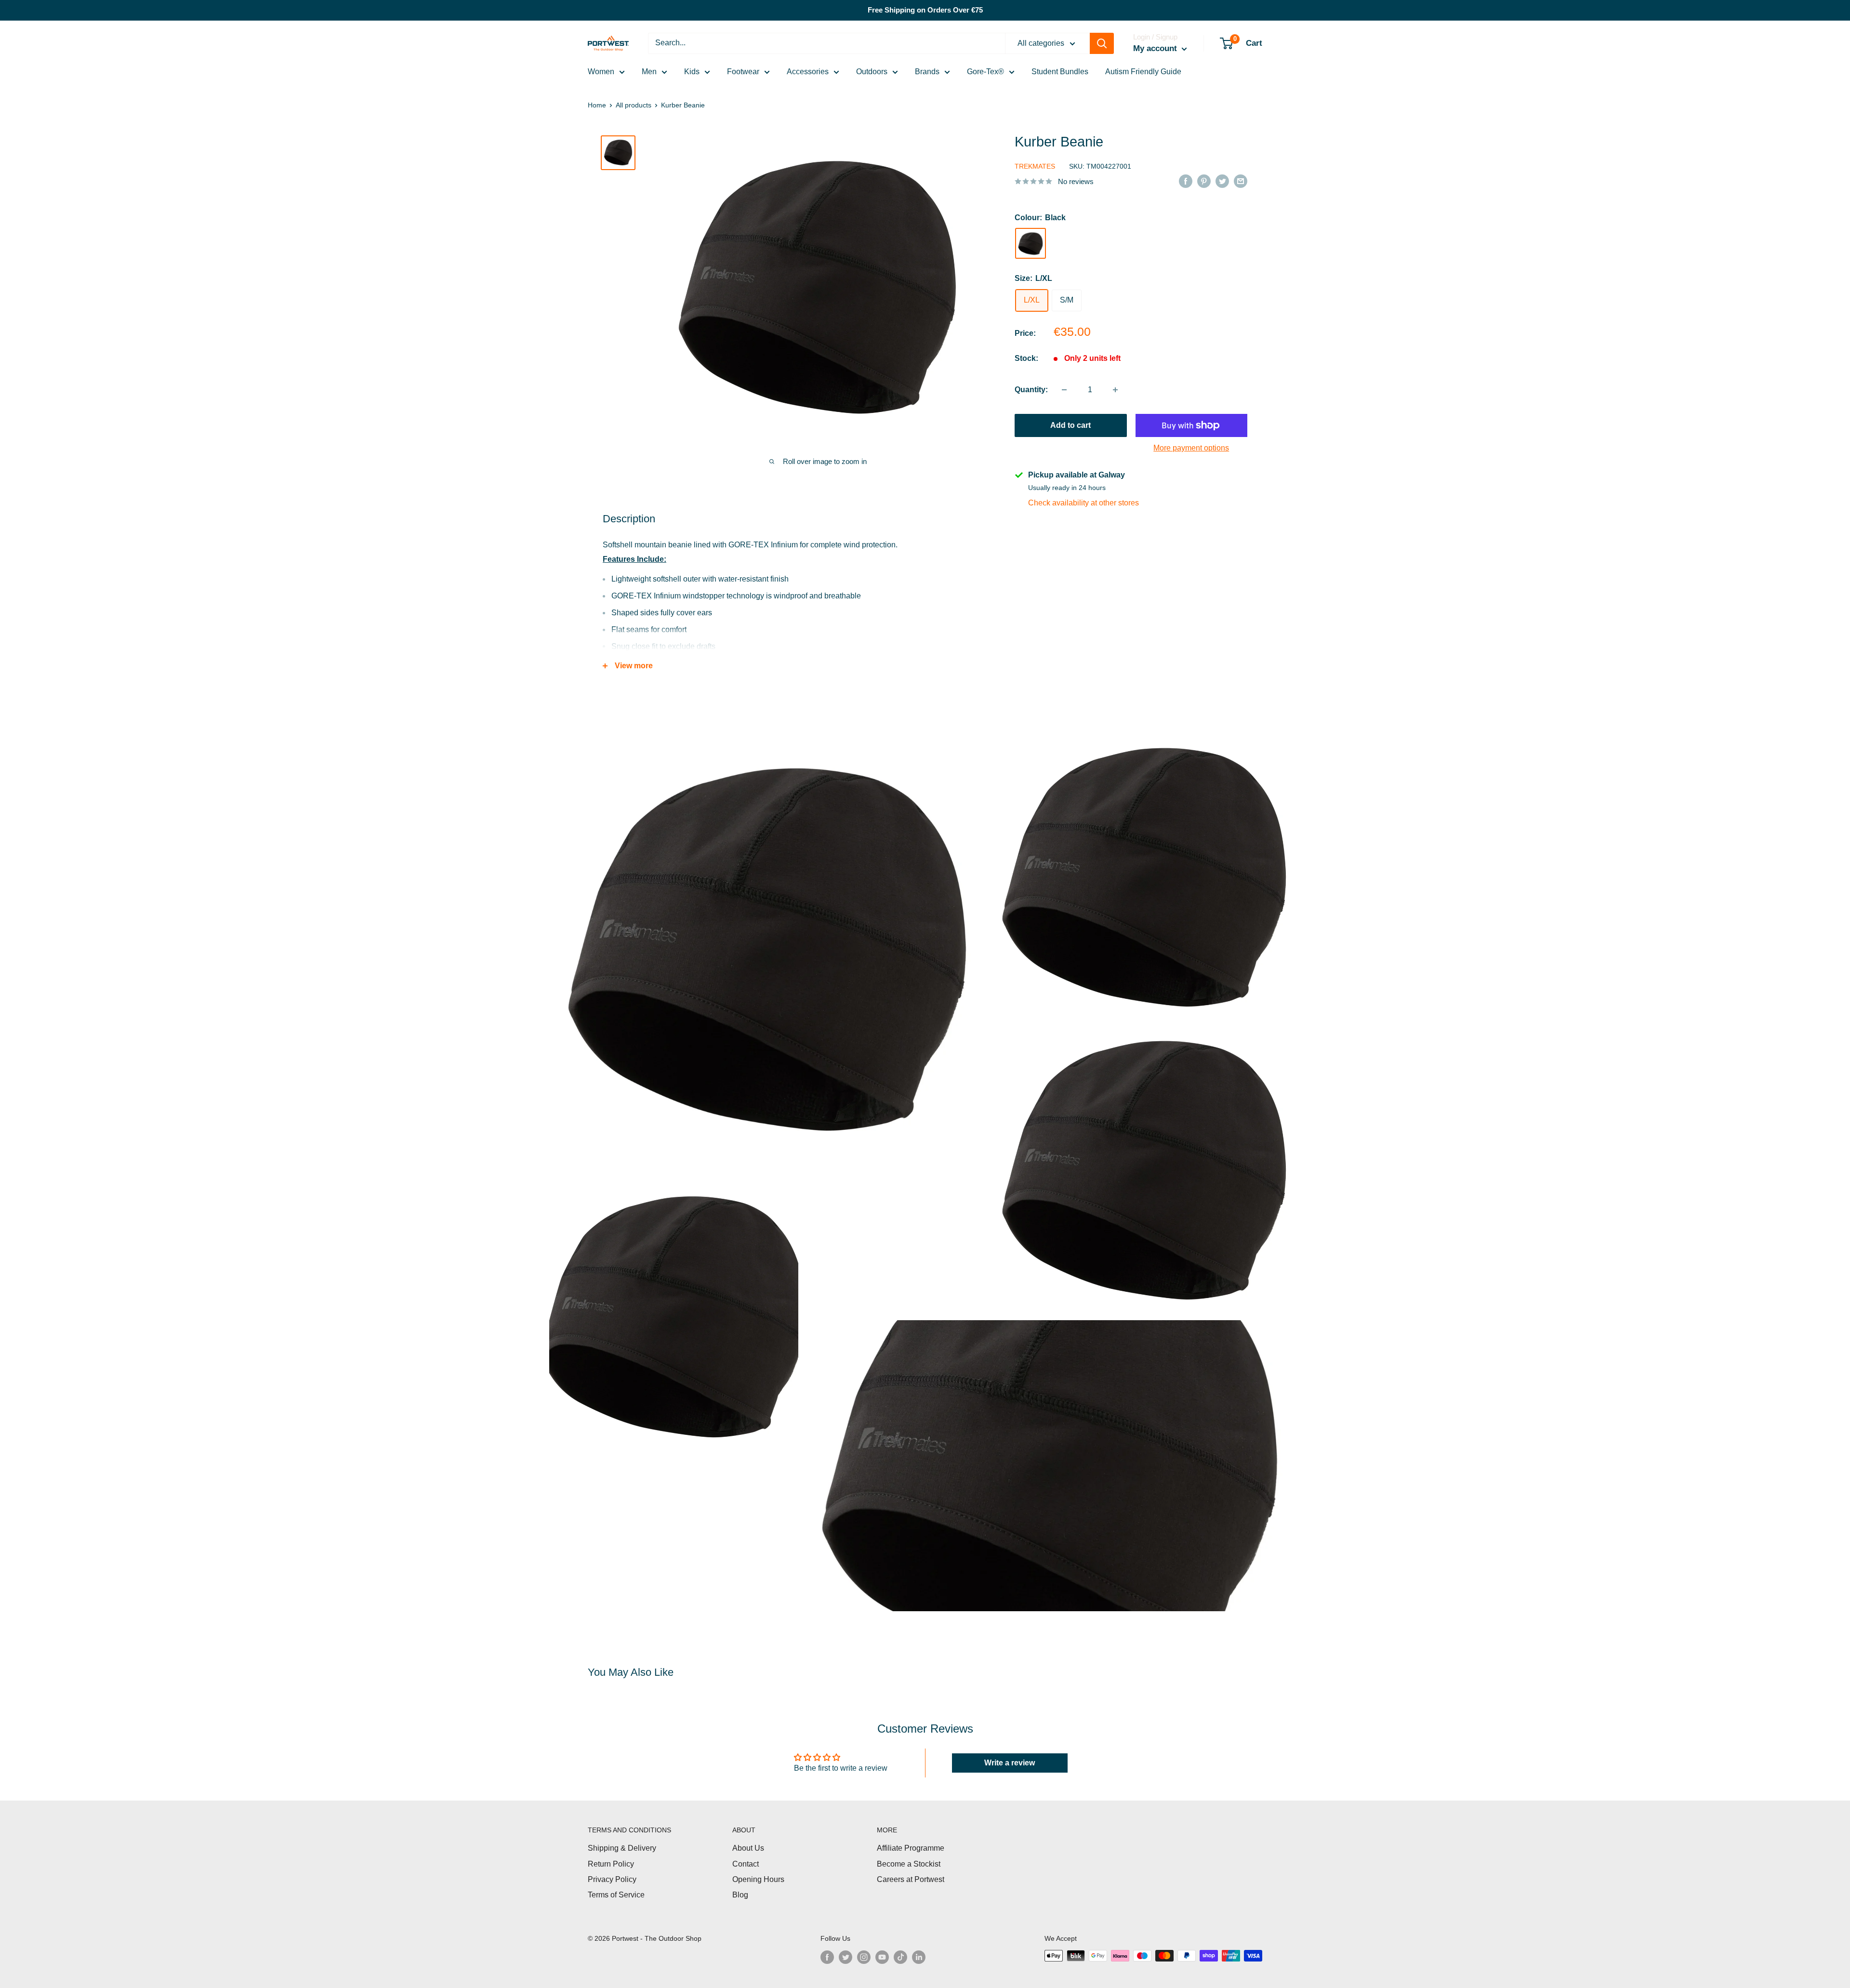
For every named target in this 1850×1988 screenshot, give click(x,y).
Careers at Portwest (911, 1879)
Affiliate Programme (911, 1848)
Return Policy (611, 1864)
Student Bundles (1060, 72)
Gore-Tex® (985, 72)
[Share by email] (1241, 181)
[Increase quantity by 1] (1115, 390)
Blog (740, 1895)
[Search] (1102, 43)
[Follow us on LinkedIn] (919, 1957)
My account (1156, 48)
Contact (746, 1864)
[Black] (1031, 244)
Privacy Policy (612, 1879)
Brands (927, 72)
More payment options (1191, 448)
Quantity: (1031, 390)
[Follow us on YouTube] (882, 1957)
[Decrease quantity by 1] (1064, 390)
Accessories (808, 72)
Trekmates (1035, 166)
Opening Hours (758, 1879)
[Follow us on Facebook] (827, 1957)
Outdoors (872, 72)
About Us (748, 1848)
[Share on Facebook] (1186, 181)
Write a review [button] (1010, 1763)
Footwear (743, 72)
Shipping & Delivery (622, 1848)
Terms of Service (616, 1895)
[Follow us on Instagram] (864, 1957)
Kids (692, 72)
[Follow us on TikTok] (900, 1957)
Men (649, 72)
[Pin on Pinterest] (1204, 181)
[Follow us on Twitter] (846, 1957)
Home (597, 105)
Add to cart (1070, 425)
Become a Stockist (909, 1864)
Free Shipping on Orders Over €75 (925, 10)
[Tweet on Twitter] (1222, 181)
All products (634, 105)
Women (601, 72)
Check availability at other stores (1084, 503)
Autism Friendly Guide (1143, 72)
